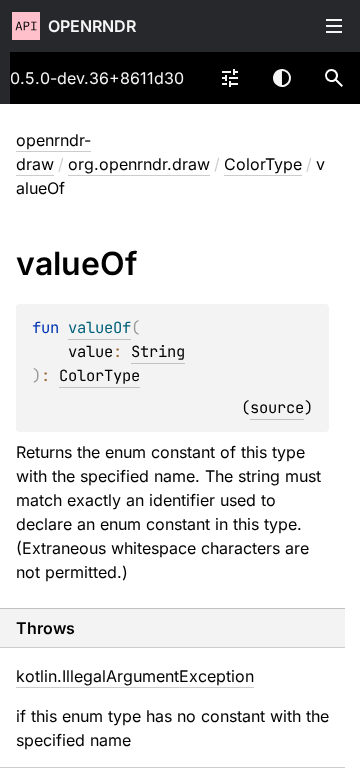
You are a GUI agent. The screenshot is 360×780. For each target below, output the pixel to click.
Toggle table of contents (334, 26)
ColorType (263, 164)
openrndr (92, 26)
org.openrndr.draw (139, 164)
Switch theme (282, 78)
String (158, 351)
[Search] (334, 78)
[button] (334, 78)
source (277, 407)
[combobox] (230, 78)
